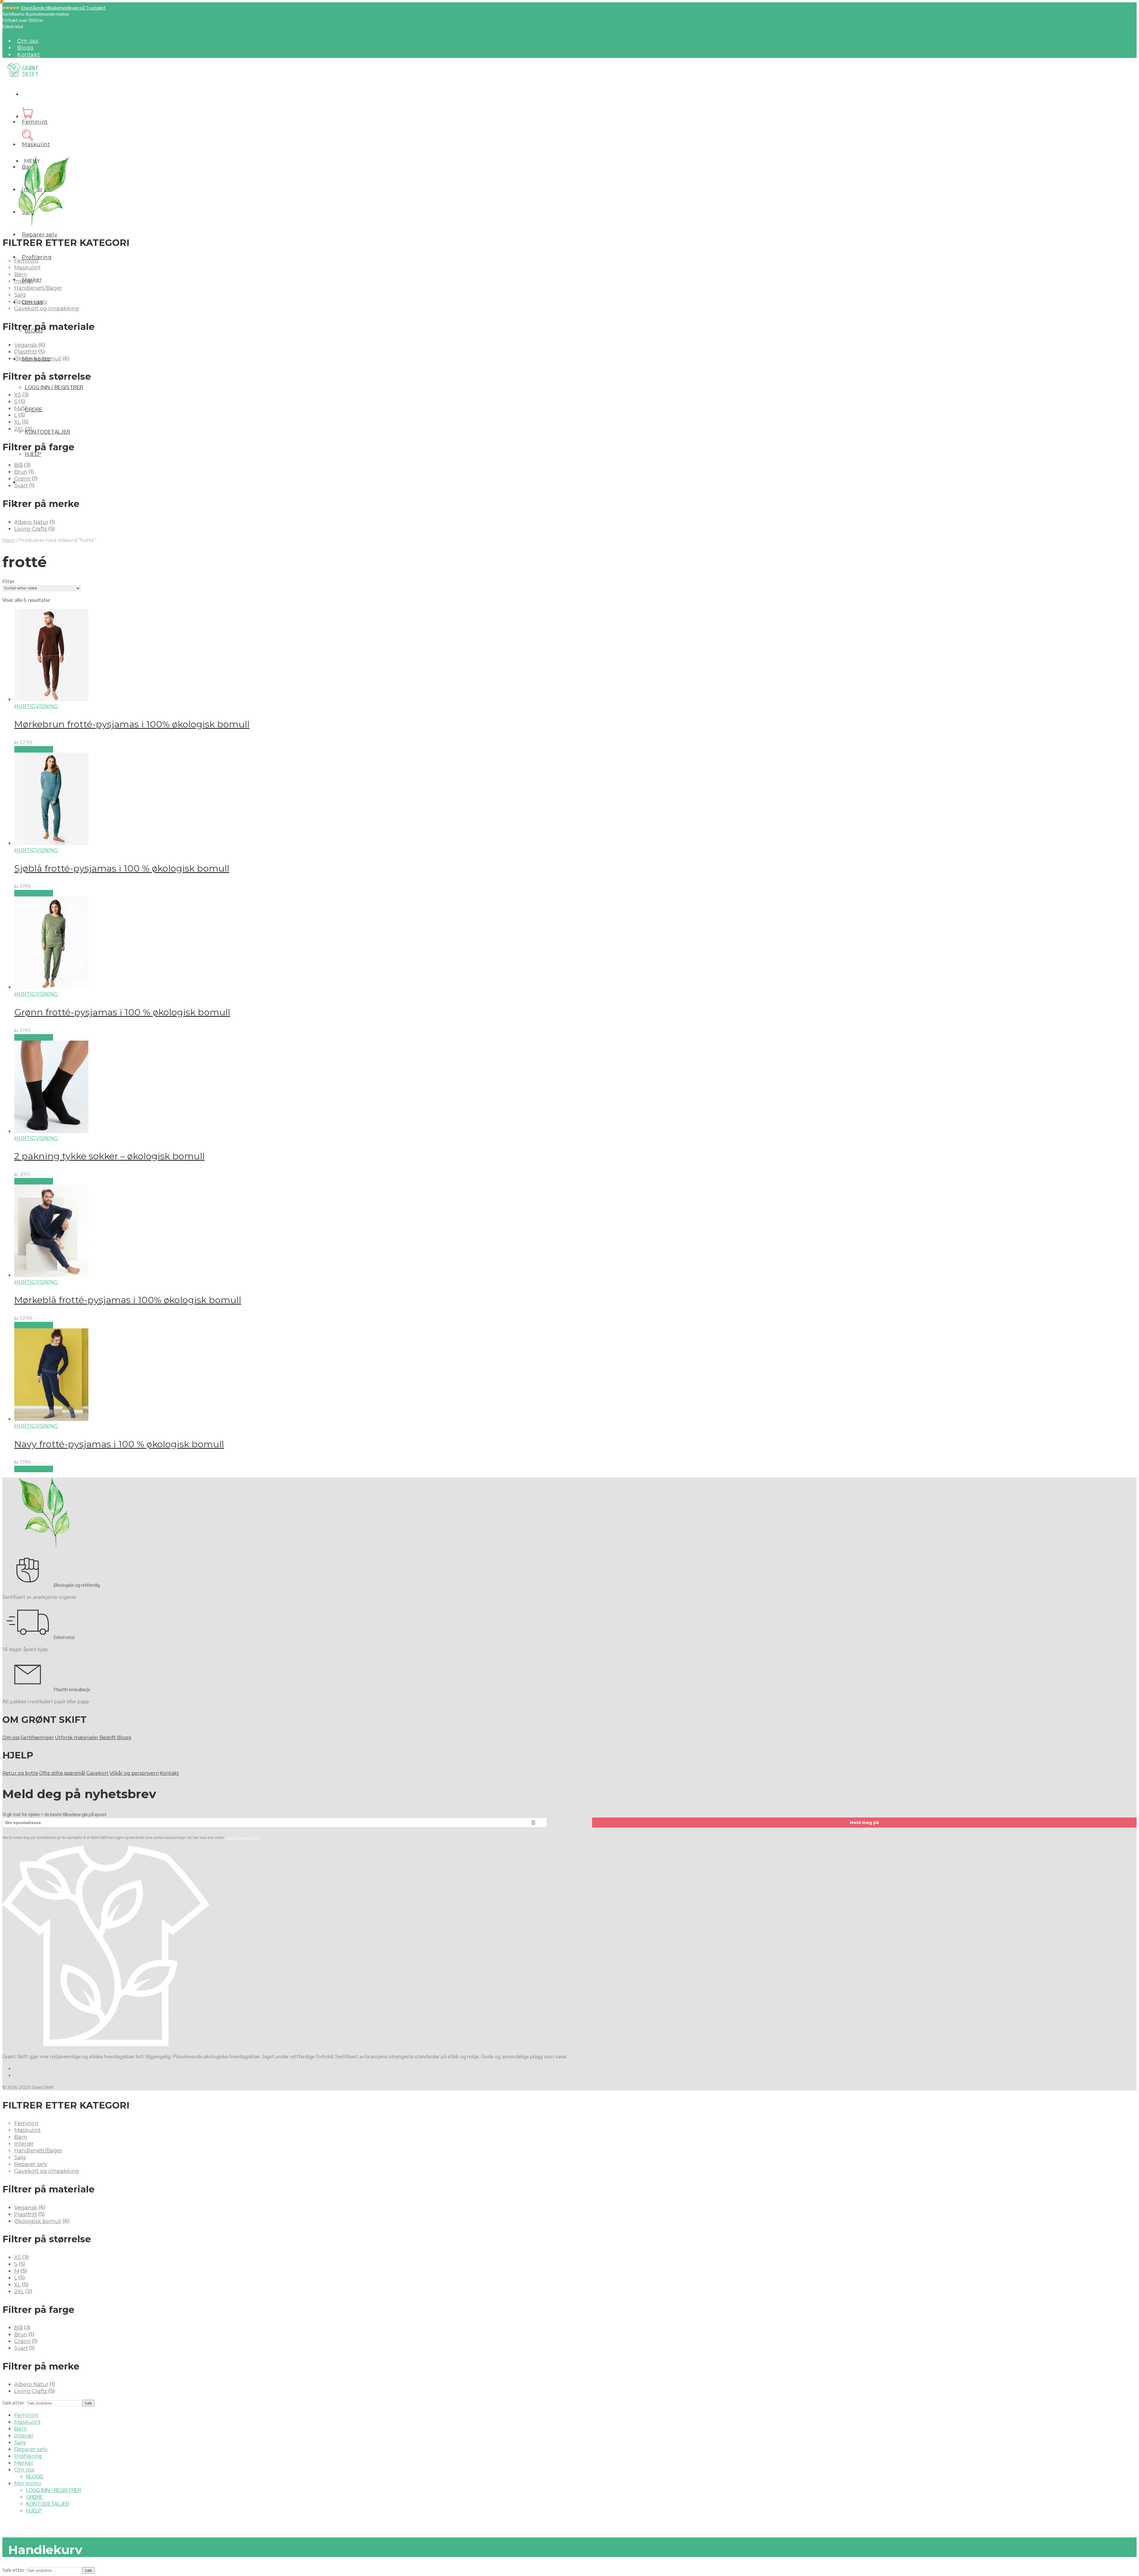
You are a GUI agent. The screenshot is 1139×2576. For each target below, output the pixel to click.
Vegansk (26, 345)
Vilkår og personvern (134, 1773)
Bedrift (108, 1738)
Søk (88, 2403)
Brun (21, 472)
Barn (21, 274)
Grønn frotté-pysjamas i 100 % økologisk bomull (122, 1012)
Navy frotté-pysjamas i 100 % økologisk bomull (119, 1444)
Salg (20, 295)
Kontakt (28, 55)
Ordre (34, 410)
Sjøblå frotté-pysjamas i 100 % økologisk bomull (122, 868)
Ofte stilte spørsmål (62, 1773)
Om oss (28, 41)
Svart (21, 486)
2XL (19, 429)
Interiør (24, 281)
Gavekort (97, 1773)
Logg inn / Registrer (54, 387)
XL (18, 422)
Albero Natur (31, 522)
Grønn (23, 479)
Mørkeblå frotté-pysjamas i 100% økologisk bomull (128, 1300)
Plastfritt (26, 352)
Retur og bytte (20, 1773)
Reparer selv (40, 235)
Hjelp (33, 454)
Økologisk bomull (38, 359)
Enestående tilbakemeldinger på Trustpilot (63, 8)
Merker (24, 2463)
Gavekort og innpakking (47, 309)
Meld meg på (864, 1823)
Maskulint (36, 144)
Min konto (28, 2483)
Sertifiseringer (37, 1738)
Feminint (35, 122)
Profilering (28, 2456)
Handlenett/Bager (38, 288)
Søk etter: (14, 2403)
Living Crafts (31, 529)
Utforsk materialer (77, 1738)
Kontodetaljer (48, 432)
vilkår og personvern (243, 1838)
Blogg (26, 48)
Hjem (9, 540)
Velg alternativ (34, 749)
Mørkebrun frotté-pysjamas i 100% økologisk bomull (132, 724)
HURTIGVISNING (36, 706)
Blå (19, 465)
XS (18, 395)
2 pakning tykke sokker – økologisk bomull (109, 1156)
